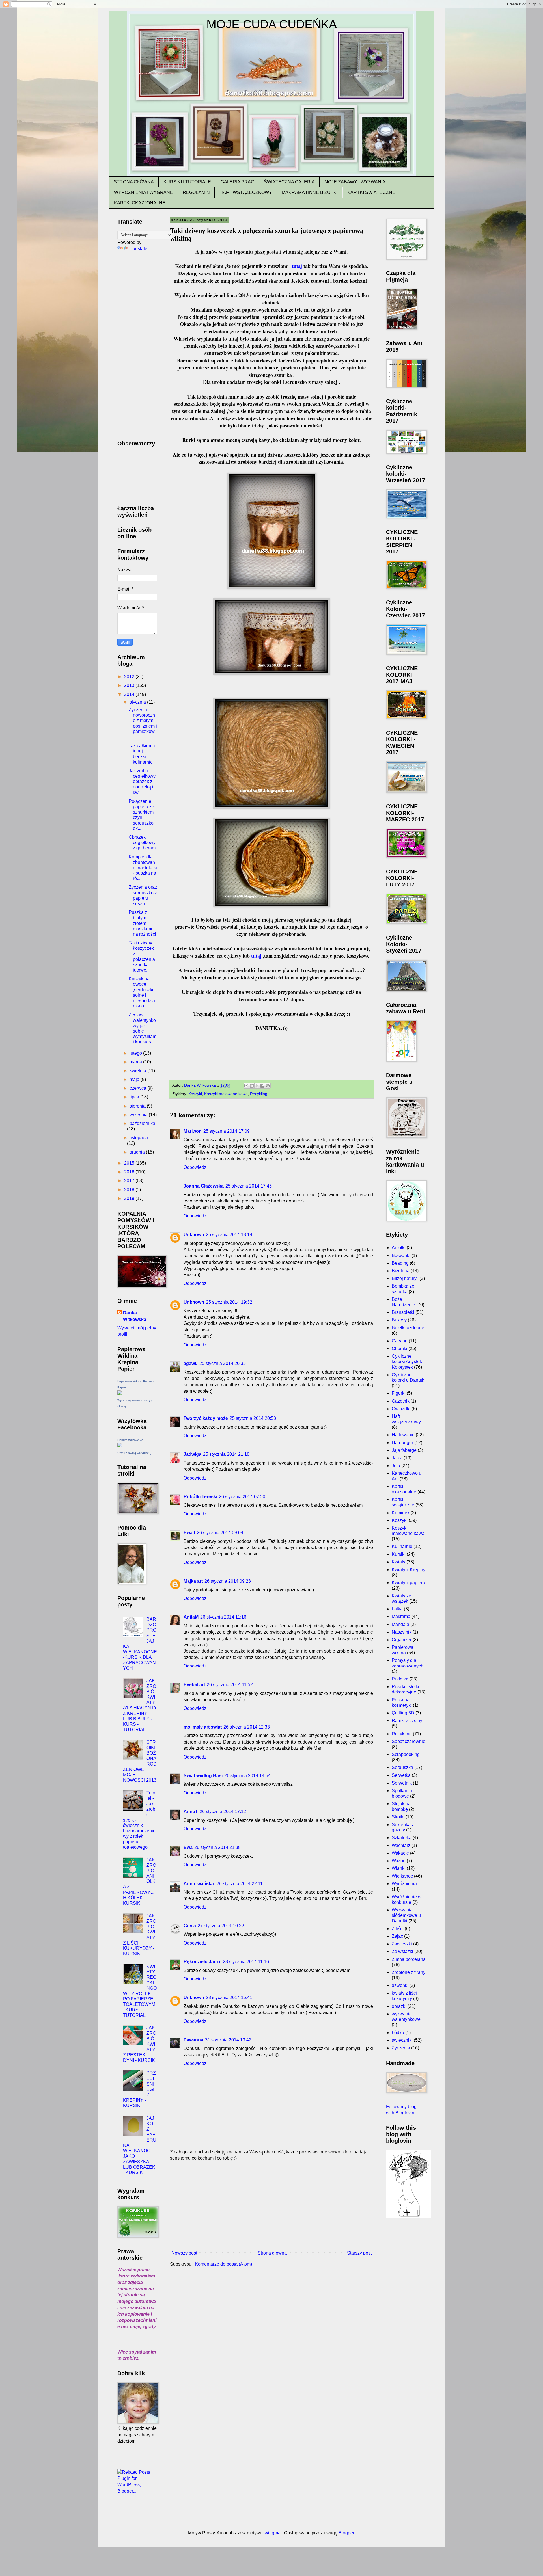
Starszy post (359, 2253)
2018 (130, 1190)
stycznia (138, 702)
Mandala (400, 1624)
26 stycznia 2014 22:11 (240, 1884)
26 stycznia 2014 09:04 (220, 1533)
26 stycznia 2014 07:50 (242, 1497)
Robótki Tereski (200, 1497)
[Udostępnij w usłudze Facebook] (262, 1086)
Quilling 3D (403, 1713)
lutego (136, 1053)
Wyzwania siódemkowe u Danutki (406, 1915)
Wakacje (400, 1853)
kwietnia (138, 1071)
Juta (396, 1466)
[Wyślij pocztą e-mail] (246, 1086)
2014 (130, 694)
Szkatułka (402, 1838)
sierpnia (138, 1106)
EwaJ (189, 1533)
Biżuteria (401, 1271)
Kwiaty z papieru (408, 1583)
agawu (191, 1363)
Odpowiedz (195, 1167)
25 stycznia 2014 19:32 (229, 1302)
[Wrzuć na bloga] (252, 1086)
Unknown (194, 1235)
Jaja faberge (404, 1450)
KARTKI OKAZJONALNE (140, 203)
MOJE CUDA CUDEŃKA (272, 24)
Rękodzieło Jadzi (202, 1962)
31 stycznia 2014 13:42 (228, 2040)
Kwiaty (398, 1562)
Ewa (188, 1847)
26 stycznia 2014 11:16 (223, 1617)
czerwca (138, 1088)
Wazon (399, 1861)
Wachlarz (401, 1845)
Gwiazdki (401, 1409)
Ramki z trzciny (407, 1720)
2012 (130, 677)
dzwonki (400, 1985)
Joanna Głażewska (204, 1186)
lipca (135, 1097)
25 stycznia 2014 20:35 (223, 1363)
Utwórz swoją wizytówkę (134, 1453)
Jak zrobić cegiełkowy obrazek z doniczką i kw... (142, 782)
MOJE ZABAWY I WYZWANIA (355, 182)
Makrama (401, 1616)
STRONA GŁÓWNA (134, 182)
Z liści (398, 1929)
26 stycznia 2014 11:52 (230, 1685)
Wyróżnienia (404, 1884)
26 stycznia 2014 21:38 (217, 1847)
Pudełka (400, 1679)
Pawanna (193, 2040)
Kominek (401, 1513)
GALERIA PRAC (237, 182)
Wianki (399, 1868)
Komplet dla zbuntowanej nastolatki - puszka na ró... (143, 868)
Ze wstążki (402, 1951)
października (142, 1123)
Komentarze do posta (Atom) (223, 2264)
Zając (397, 1936)
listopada (139, 1138)
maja (135, 1079)
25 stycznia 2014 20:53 (253, 1418)
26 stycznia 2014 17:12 (223, 1812)
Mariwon (193, 1131)
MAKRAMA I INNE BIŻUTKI (310, 192)
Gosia (190, 1926)
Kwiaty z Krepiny (409, 1570)
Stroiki (398, 1817)
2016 (130, 1172)
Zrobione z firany (409, 1972)
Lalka (397, 1609)
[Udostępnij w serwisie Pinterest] (268, 1086)
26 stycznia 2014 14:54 (247, 1776)
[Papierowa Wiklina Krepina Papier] (120, 1393)
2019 (130, 1198)
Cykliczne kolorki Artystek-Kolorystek (408, 1361)
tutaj (298, 266)
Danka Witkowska (135, 1316)
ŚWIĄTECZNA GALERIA (289, 182)
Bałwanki (401, 1255)
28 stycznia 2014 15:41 (229, 1998)
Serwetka (401, 1775)
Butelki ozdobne (408, 1328)
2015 (130, 1163)
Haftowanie (403, 1435)
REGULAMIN (196, 192)
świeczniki (402, 2040)
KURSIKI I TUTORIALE (187, 182)
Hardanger (402, 1443)
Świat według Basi (203, 1776)
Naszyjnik (402, 1632)
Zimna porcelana (409, 1959)
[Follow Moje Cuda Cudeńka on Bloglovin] (409, 2216)
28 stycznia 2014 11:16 (246, 1962)
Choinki (399, 1348)
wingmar (273, 2533)
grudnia (138, 1152)
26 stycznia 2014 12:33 (247, 1727)
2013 (130, 685)
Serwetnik (402, 1783)
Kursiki (399, 1554)
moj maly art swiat (203, 1727)
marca (136, 1062)
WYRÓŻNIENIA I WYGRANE (144, 192)
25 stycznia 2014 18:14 (229, 1235)
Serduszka (402, 1767)
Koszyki (195, 1094)
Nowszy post (184, 2253)
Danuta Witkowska (130, 1440)
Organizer (402, 1640)
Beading (400, 1263)
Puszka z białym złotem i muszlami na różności (142, 923)
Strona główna (272, 2253)
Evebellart (194, 1685)
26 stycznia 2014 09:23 (228, 1581)
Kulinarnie (402, 1546)
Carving (400, 1341)
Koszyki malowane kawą (226, 1094)
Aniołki (399, 1248)
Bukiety (399, 1320)
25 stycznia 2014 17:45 (249, 1186)
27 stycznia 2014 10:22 (221, 1926)
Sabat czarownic (408, 1741)
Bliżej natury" (405, 1278)
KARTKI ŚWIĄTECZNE (371, 192)
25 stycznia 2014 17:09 (227, 1131)
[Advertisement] (271, 2206)
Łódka (398, 2033)
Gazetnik (401, 1401)
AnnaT (191, 1812)
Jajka (397, 1458)
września (139, 1115)
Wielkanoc (402, 1876)
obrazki (399, 2006)
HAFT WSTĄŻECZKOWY (246, 192)
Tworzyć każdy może (206, 1418)
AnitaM (191, 1617)
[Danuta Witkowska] (120, 1446)
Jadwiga (192, 1454)
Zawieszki (402, 1944)
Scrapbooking (406, 1754)
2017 (130, 1181)
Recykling (259, 1094)
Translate (138, 249)
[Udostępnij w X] (257, 1086)
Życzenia (401, 2048)
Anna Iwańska (199, 1884)
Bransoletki (403, 1312)
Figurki (399, 1393)
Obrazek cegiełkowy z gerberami (143, 843)
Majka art (193, 1581)
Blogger (346, 2533)
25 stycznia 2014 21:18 (226, 1454)
